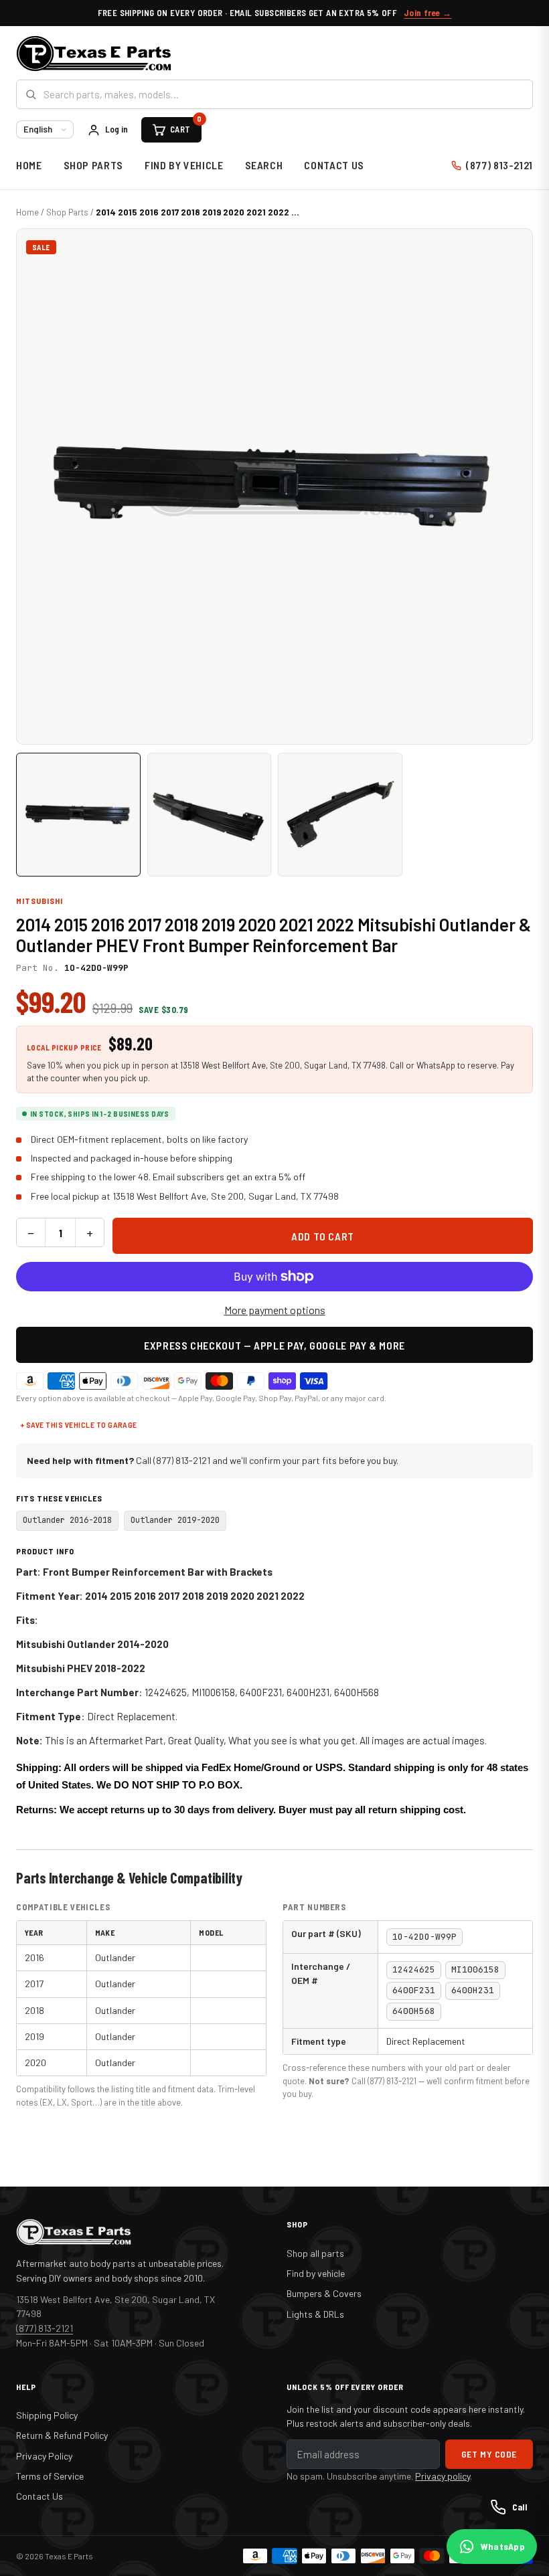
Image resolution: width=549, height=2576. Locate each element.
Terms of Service (50, 2476)
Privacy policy (443, 2476)
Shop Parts (93, 165)
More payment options (275, 1310)
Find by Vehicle (184, 165)
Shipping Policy (47, 2415)
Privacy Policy (44, 2456)
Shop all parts (315, 2253)
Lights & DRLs (315, 2314)
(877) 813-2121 (499, 165)
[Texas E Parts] (94, 54)
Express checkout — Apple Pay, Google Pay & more (274, 1345)
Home (29, 165)
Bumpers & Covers (324, 2293)
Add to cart (323, 1236)
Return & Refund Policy (62, 2435)
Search (264, 165)
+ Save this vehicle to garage (79, 1424)
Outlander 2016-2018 (67, 1520)
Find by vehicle (316, 2273)
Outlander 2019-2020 (175, 1520)
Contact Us (334, 165)
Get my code (489, 2454)
